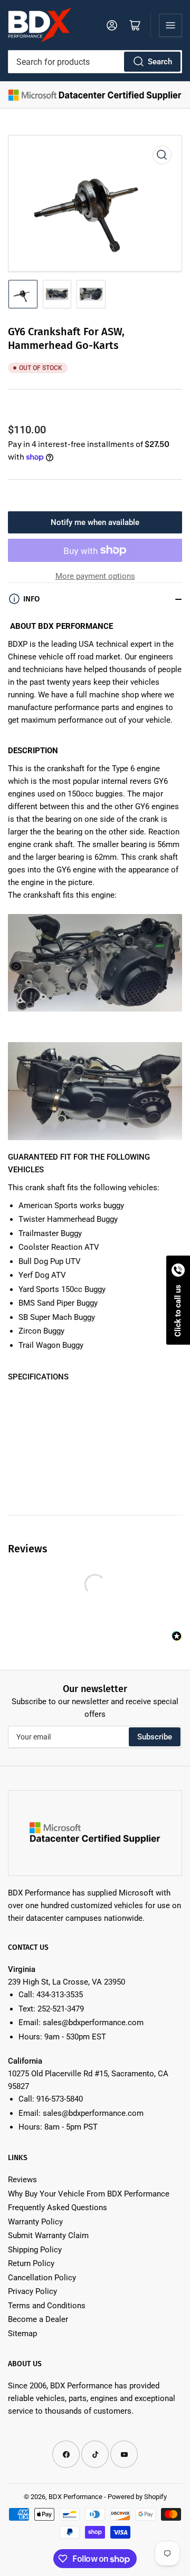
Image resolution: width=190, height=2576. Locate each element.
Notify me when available (95, 522)
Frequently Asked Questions (58, 2208)
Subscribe (155, 1737)
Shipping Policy (35, 2250)
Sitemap (22, 2334)
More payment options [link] (95, 576)
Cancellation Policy (42, 2278)
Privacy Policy (32, 2291)
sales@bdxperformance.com (93, 2023)
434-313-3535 (60, 1995)
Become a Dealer (38, 2319)
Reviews (22, 2180)
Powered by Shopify (137, 2497)
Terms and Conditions (47, 2306)
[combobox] (95, 62)
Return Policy (31, 2263)
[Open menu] (170, 25)
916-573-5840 (60, 2099)
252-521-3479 (61, 2009)
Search (160, 62)
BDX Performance (75, 2497)
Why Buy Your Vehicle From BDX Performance (89, 2194)
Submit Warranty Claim (48, 2235)
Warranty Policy (35, 2222)
